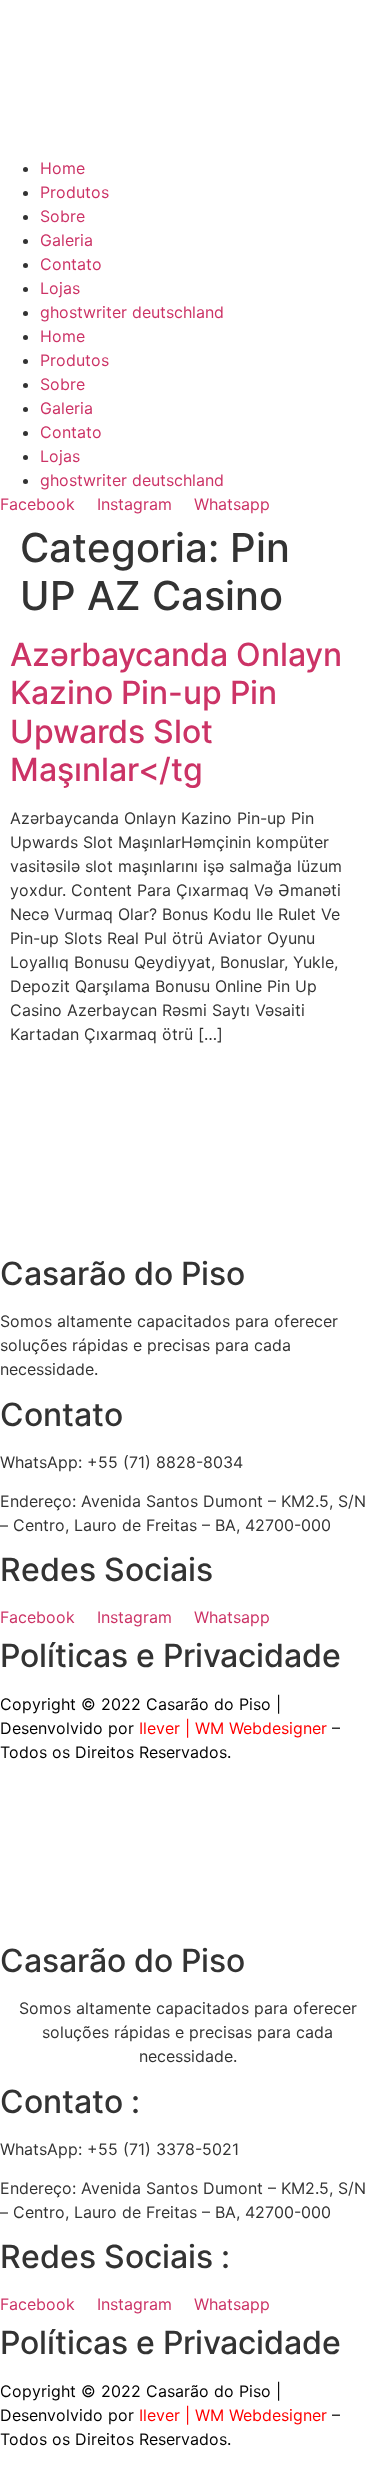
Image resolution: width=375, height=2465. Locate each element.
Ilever (159, 1728)
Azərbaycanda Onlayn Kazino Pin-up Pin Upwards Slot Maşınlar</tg (176, 712)
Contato (71, 264)
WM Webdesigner (261, 1728)
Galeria (66, 240)
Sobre (62, 216)
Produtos (74, 192)
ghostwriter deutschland (132, 312)
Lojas (60, 288)
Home (62, 168)
